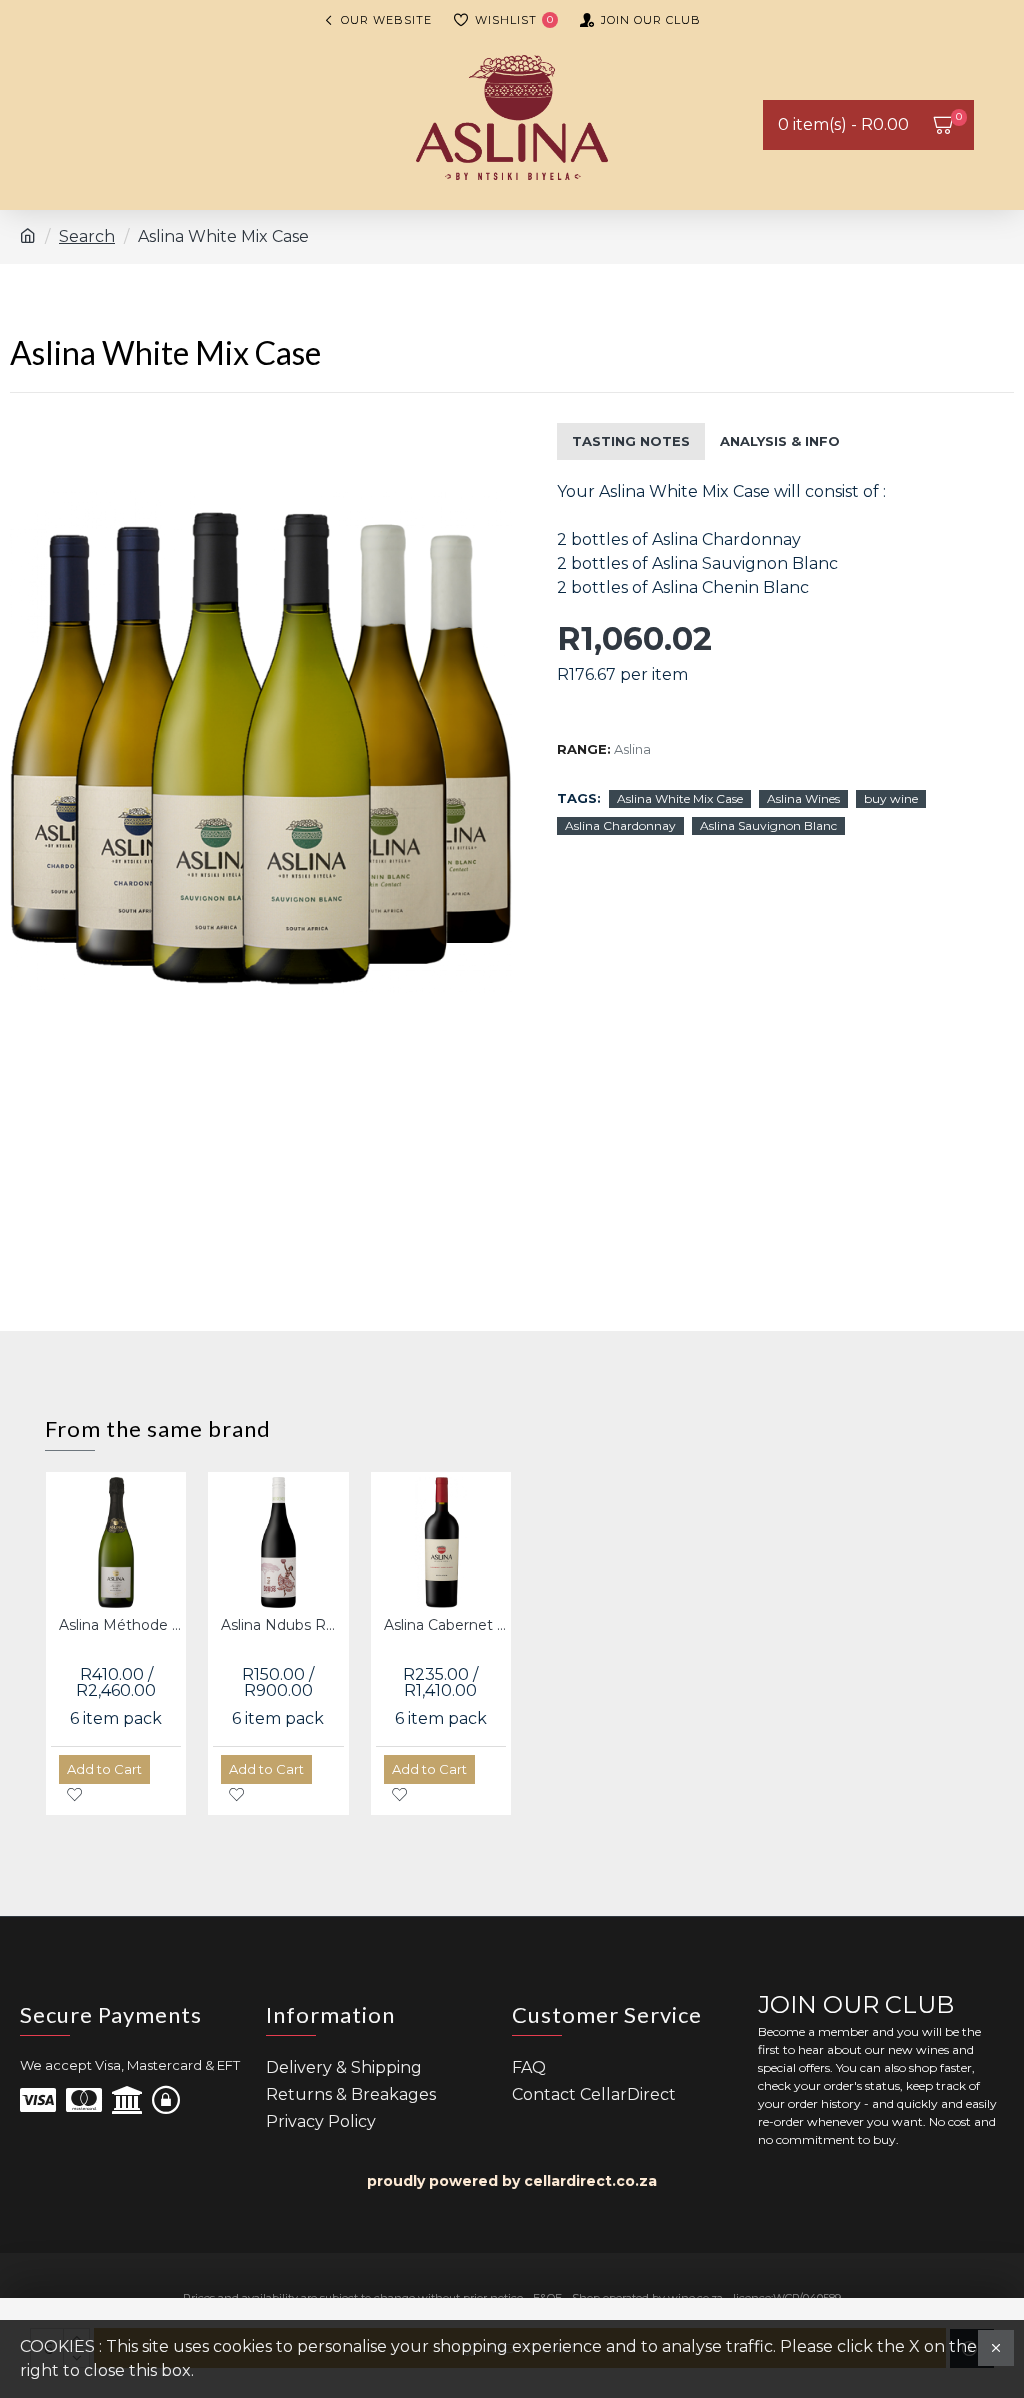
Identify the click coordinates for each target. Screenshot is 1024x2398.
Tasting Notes (631, 441)
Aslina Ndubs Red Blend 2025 (282, 1625)
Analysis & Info (780, 441)
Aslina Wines (803, 798)
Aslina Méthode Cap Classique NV (120, 1625)
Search (87, 236)
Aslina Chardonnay (620, 825)
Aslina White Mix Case (680, 798)
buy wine (891, 798)
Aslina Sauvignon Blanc (768, 825)
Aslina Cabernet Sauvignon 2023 (445, 1625)
